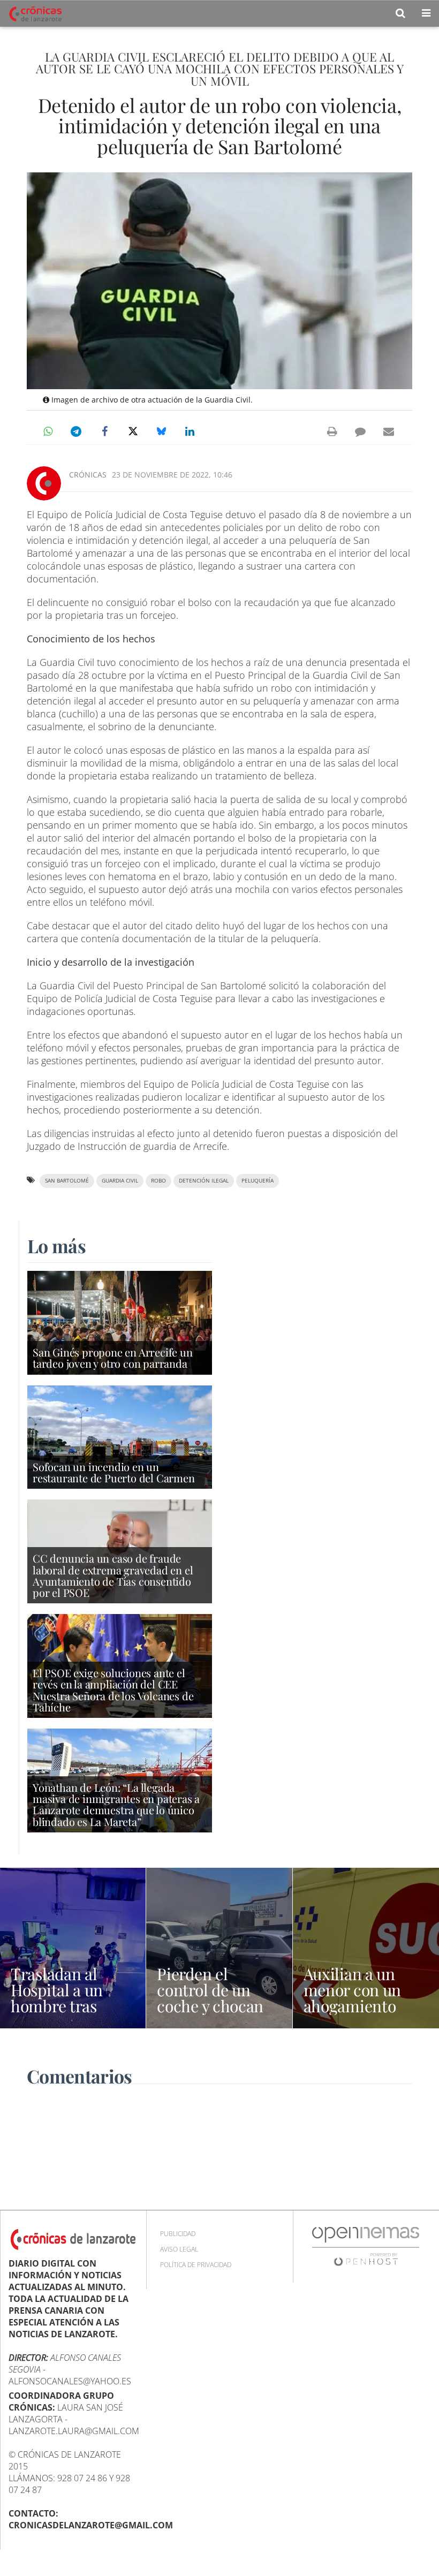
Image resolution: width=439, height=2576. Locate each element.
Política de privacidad (196, 2265)
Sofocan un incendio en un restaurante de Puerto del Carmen (114, 1472)
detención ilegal (204, 1181)
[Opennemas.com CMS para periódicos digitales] (366, 2246)
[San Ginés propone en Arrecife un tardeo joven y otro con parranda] (120, 1322)
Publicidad (178, 2234)
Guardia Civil (120, 1181)
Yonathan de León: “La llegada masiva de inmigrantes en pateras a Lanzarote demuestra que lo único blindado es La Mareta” (116, 1804)
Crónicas (88, 475)
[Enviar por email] (389, 431)
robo (158, 1181)
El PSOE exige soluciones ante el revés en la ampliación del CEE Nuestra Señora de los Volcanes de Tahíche (113, 1690)
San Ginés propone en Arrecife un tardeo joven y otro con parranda (113, 1358)
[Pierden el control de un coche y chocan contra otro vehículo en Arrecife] (219, 1948)
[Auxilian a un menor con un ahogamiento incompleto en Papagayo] (366, 1948)
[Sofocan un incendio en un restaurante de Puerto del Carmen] (120, 1436)
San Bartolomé (67, 1181)
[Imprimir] (332, 431)
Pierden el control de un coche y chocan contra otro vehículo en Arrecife (210, 2014)
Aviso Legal (179, 2249)
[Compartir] (48, 431)
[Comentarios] (360, 431)
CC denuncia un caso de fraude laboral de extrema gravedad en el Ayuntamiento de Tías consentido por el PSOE (113, 1575)
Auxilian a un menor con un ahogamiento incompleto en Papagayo (354, 2006)
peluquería (258, 1181)
